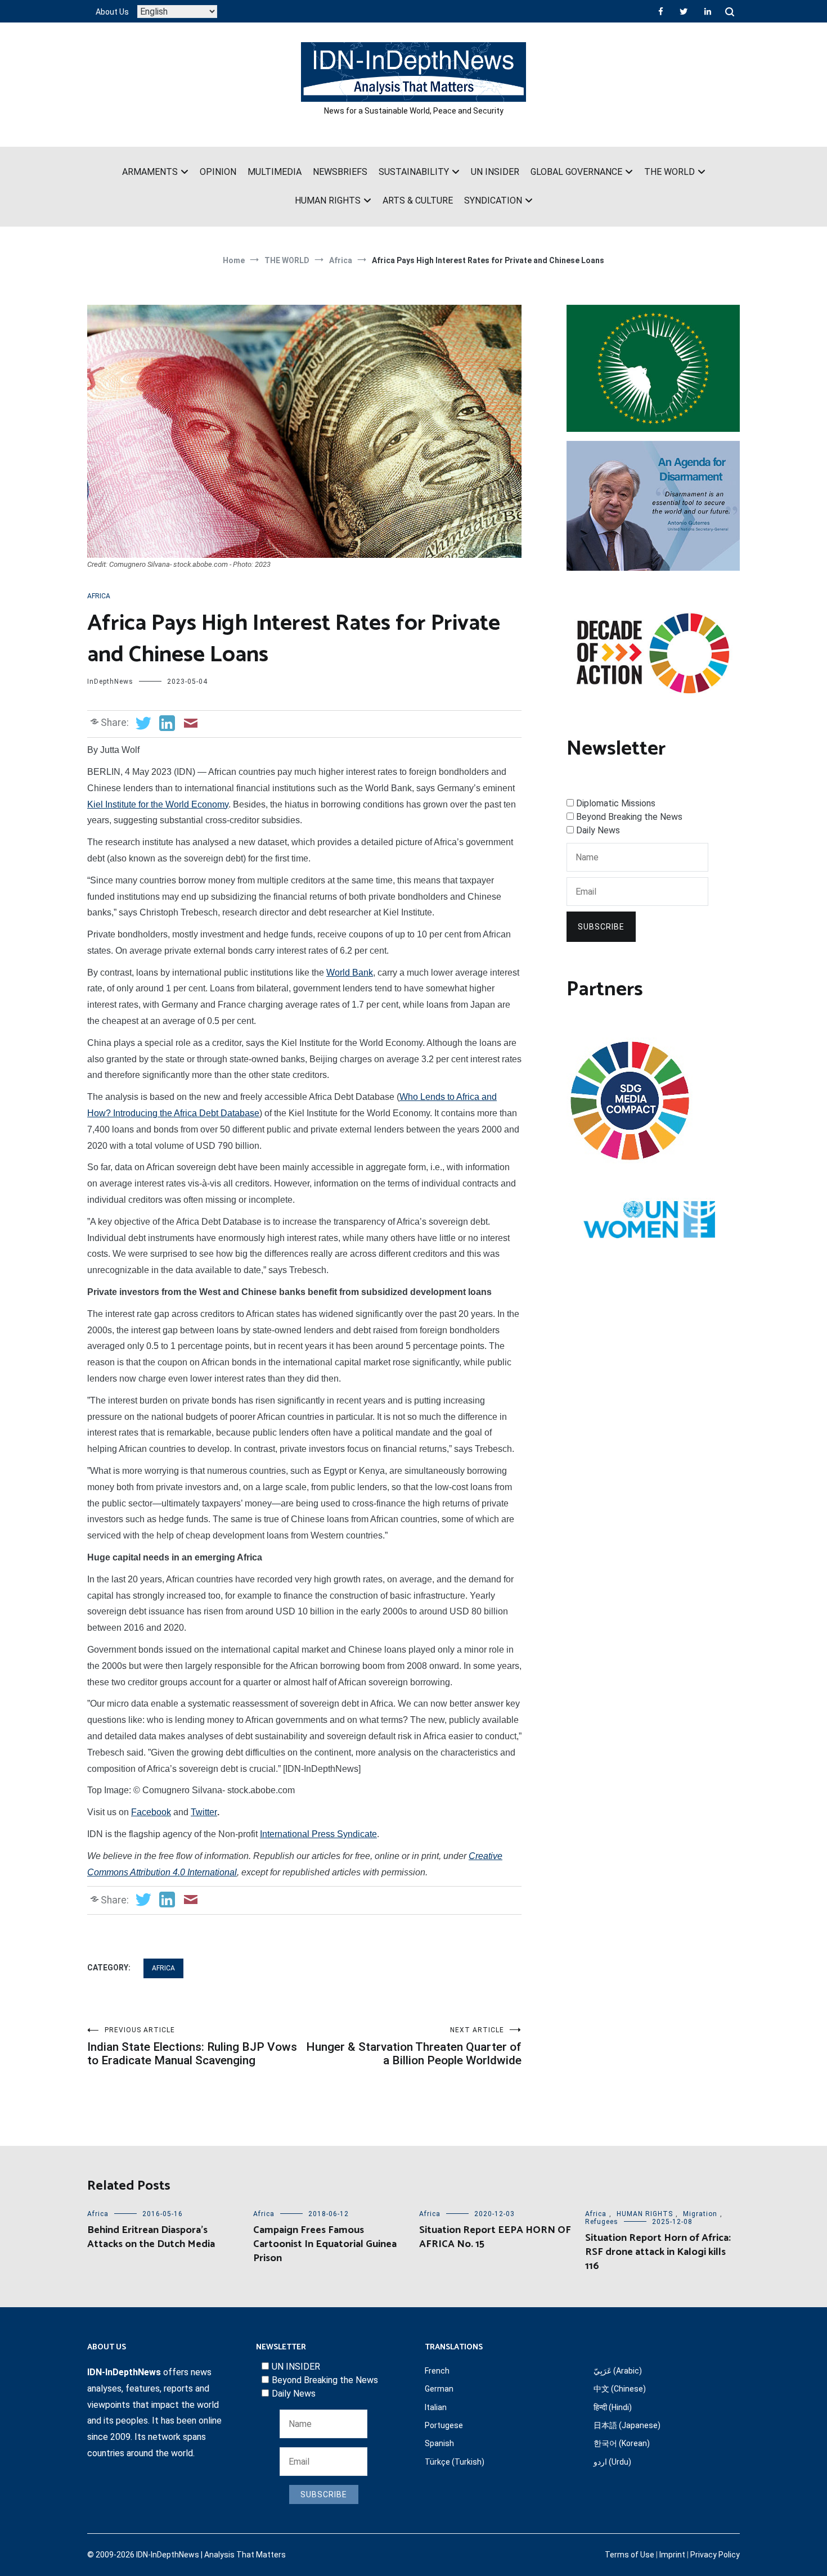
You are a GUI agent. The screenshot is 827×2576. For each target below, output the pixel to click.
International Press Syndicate (318, 1834)
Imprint (672, 2555)
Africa (99, 596)
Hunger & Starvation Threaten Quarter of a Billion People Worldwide (414, 2047)
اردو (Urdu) (612, 2462)
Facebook (151, 1812)
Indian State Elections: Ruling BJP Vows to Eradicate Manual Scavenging (192, 2047)
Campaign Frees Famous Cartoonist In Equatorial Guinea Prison (325, 2244)
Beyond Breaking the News (629, 817)
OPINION (218, 172)
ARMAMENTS (150, 172)
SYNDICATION (493, 200)
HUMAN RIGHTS (328, 200)
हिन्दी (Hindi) (613, 2407)
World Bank (350, 973)
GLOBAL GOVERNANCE (576, 172)
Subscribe (601, 927)
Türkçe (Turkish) (455, 2462)
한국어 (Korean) (622, 2443)
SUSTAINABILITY (414, 172)
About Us (112, 12)
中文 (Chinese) (620, 2389)
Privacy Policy (715, 2555)
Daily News (598, 830)
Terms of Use (630, 2555)
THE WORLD (669, 172)
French (437, 2371)
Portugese (444, 2425)
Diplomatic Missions (616, 803)
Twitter (204, 1812)
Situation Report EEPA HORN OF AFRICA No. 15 (495, 2237)
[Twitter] (684, 11)
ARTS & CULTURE (418, 200)
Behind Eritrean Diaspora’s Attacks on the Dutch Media (151, 2237)
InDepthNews (110, 682)
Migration (700, 2214)
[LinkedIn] (708, 11)
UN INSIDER (495, 172)
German (439, 2389)
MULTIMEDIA (275, 172)
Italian (436, 2407)
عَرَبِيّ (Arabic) (618, 2371)
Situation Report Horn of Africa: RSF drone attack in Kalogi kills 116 (658, 2252)
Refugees (602, 2222)
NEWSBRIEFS (340, 172)
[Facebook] (661, 11)
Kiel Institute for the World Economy (158, 804)
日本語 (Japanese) (627, 2425)
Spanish (439, 2443)
